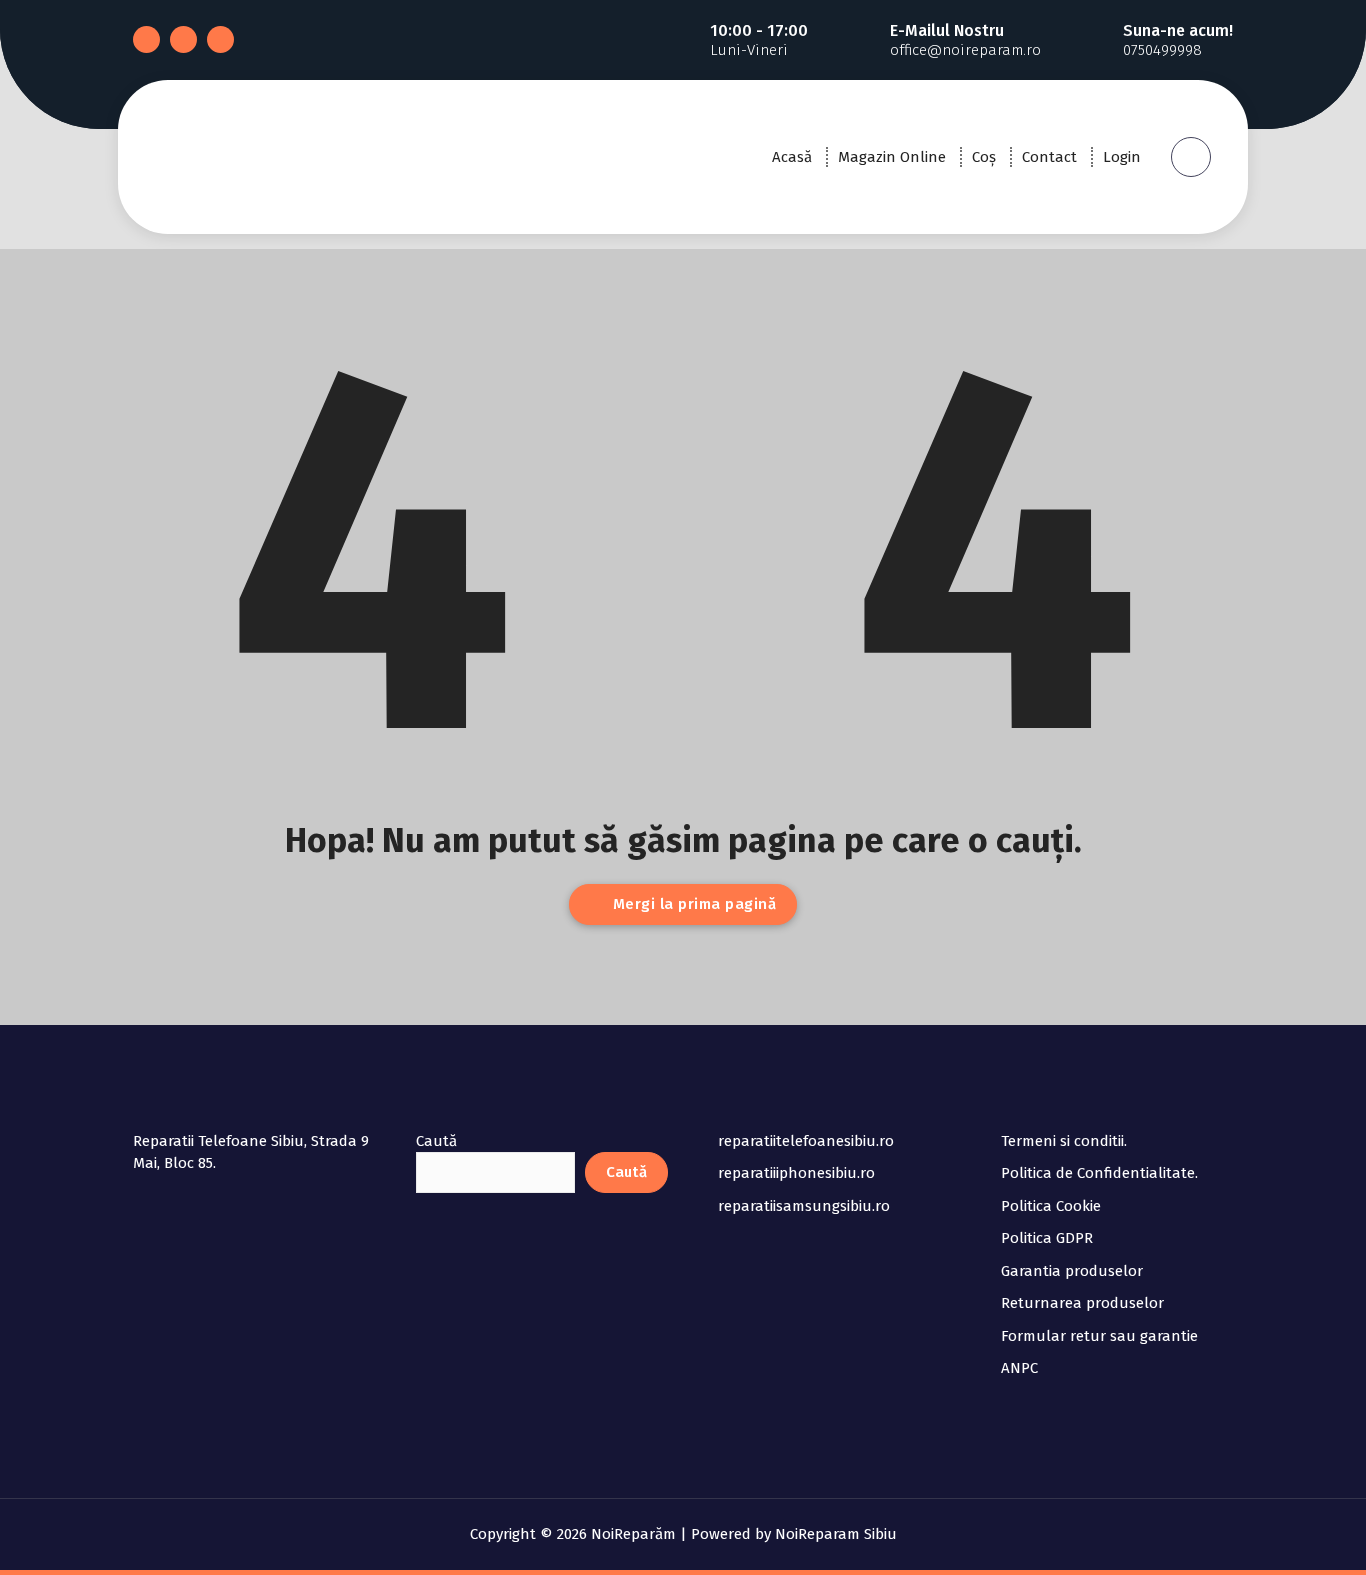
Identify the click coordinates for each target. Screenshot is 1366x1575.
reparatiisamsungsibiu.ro (804, 1206)
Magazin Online (892, 157)
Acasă (792, 157)
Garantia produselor (1072, 1271)
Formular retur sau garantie (1099, 1336)
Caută (436, 1141)
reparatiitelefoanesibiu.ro (806, 1141)
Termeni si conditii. (1064, 1141)
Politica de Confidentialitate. (1099, 1173)
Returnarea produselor (1082, 1303)
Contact (1049, 157)
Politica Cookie (1051, 1206)
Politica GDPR (1047, 1238)
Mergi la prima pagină (692, 904)
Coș (984, 157)
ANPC (1019, 1368)
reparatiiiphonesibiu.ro (796, 1173)
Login (1122, 157)
